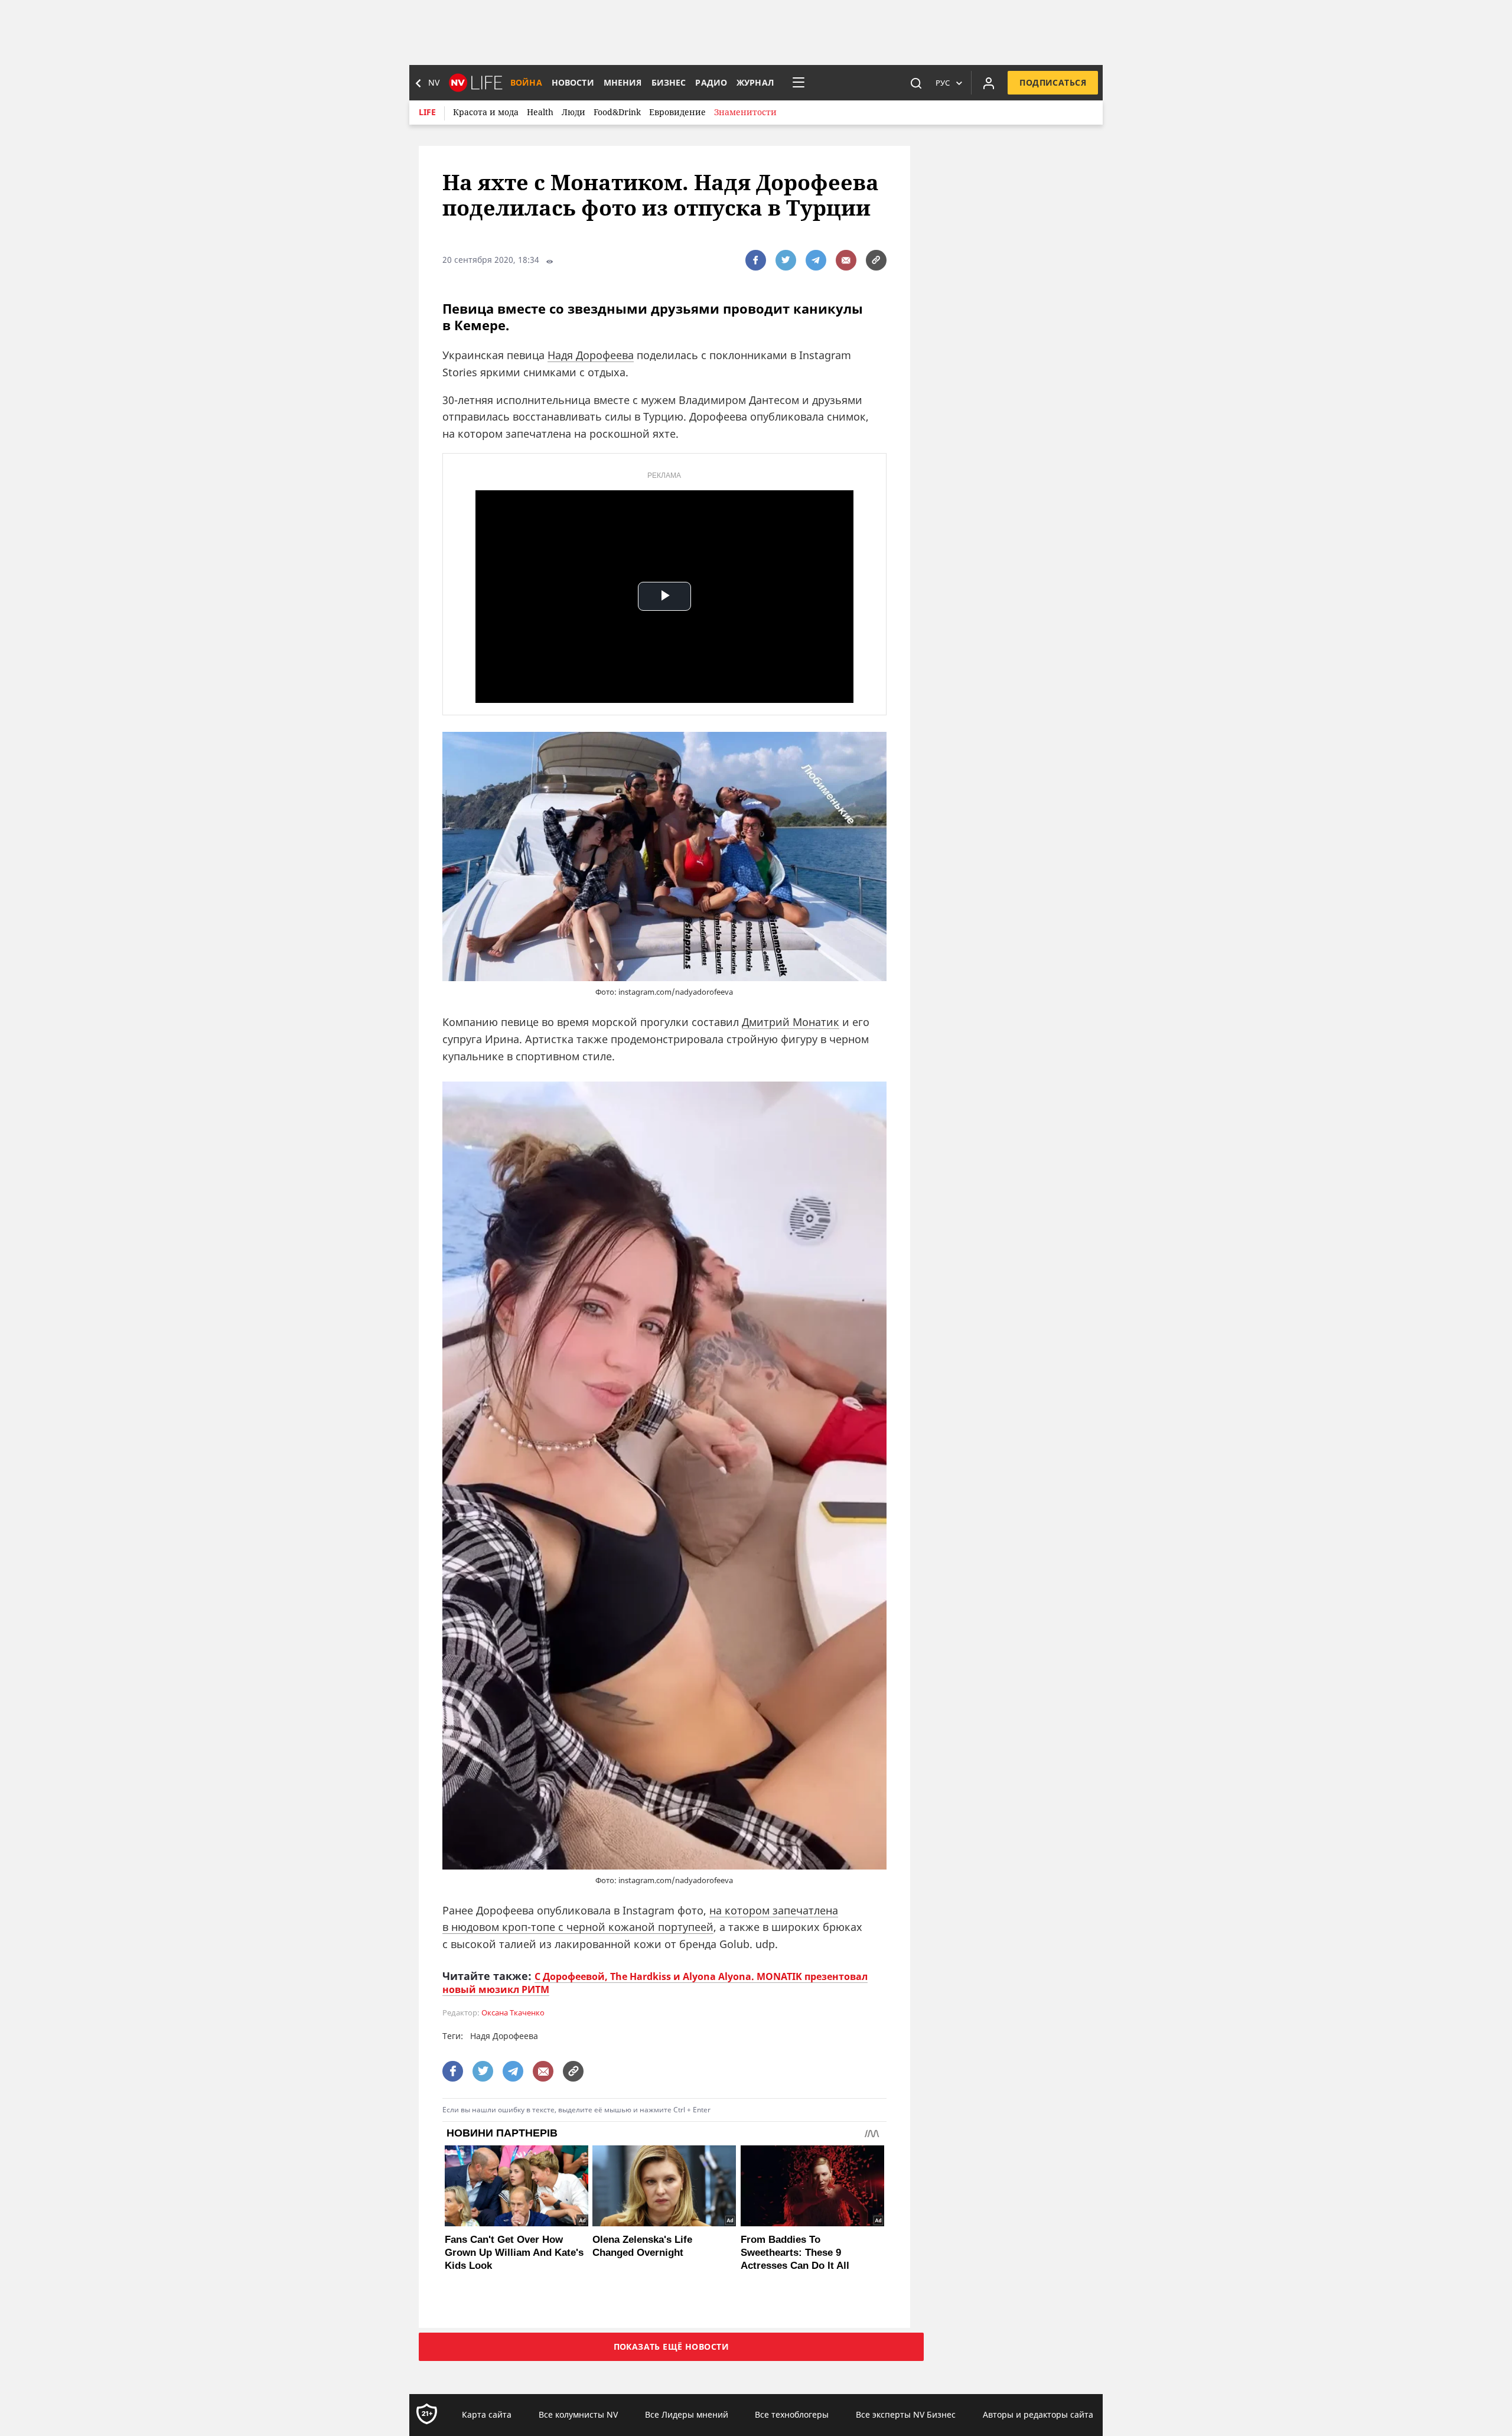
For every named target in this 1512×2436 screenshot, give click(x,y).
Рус (943, 83)
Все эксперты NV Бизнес (906, 2414)
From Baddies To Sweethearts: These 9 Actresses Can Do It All (795, 2253)
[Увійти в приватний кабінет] (989, 83)
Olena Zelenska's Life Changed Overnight (642, 2246)
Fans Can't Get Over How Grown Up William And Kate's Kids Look (514, 2253)
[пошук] (916, 83)
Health (540, 112)
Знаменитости (745, 112)
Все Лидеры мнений (687, 2414)
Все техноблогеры (792, 2414)
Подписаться (1053, 82)
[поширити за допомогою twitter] (786, 260)
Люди (573, 112)
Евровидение (677, 112)
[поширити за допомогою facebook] (756, 260)
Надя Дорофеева (591, 355)
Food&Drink (617, 112)
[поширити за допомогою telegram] (816, 260)
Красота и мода (486, 112)
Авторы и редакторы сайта (1038, 2414)
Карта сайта (487, 2414)
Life (427, 112)
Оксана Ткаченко (513, 2013)
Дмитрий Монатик (791, 1022)
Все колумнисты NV (578, 2414)
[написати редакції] (846, 260)
